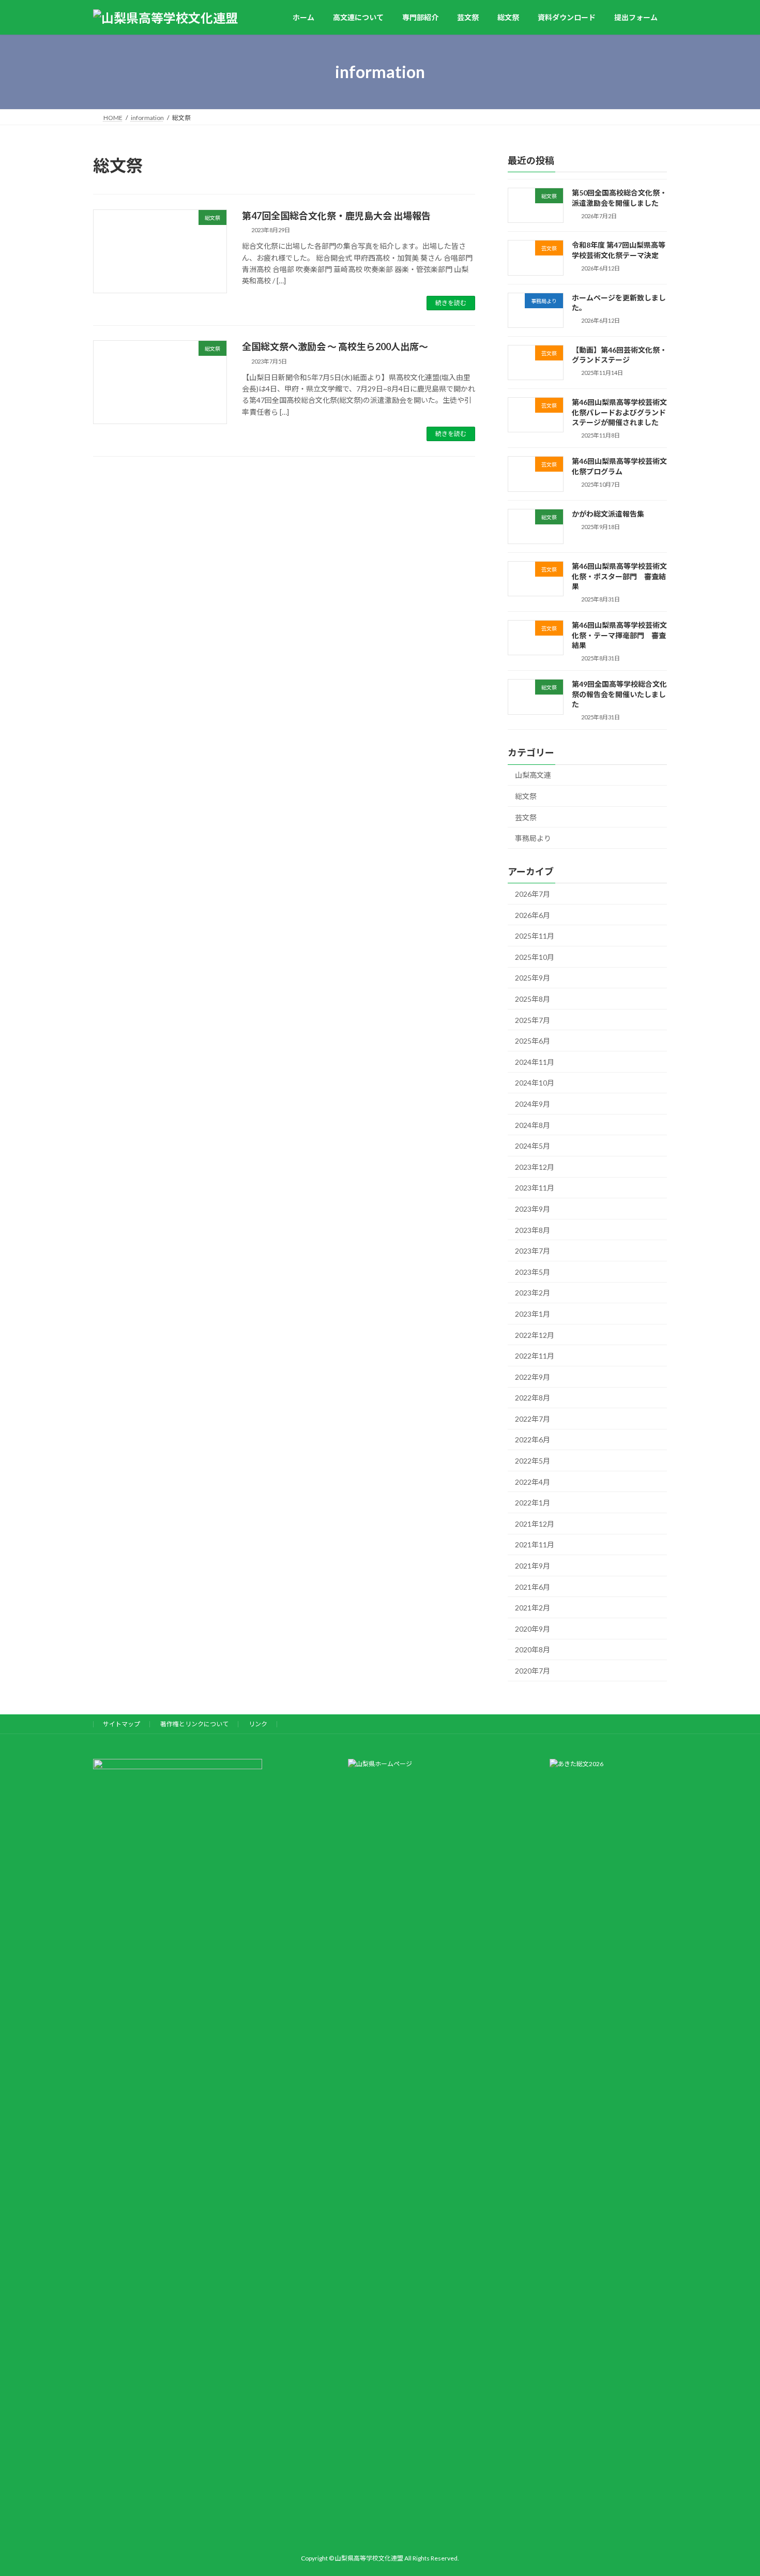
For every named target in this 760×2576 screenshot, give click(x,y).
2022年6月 (533, 1440)
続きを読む (451, 303)
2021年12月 (535, 1524)
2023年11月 (535, 1188)
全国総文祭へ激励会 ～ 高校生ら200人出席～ (335, 347)
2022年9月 (533, 1377)
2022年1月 (533, 1503)
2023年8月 (533, 1230)
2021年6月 (533, 1587)
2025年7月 (533, 1020)
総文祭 (526, 796)
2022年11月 (535, 1356)
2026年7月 (533, 894)
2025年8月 (533, 999)
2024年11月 (535, 1062)
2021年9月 (533, 1566)
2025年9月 (533, 978)
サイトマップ (121, 1724)
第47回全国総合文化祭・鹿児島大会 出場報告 (336, 216)
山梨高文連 (533, 775)
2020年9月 (533, 1629)
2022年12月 (535, 1335)
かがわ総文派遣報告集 (608, 514)
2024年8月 (533, 1125)
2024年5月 (533, 1146)
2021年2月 (533, 1608)
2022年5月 (533, 1461)
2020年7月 (533, 1671)
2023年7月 (533, 1251)
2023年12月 (535, 1167)
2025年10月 (535, 957)
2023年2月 (533, 1293)
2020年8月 (533, 1650)
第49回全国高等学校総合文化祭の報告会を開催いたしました (619, 694)
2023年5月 (533, 1272)
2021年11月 (535, 1545)
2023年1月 (533, 1314)
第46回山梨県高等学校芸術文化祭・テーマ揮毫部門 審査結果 (619, 635)
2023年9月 (533, 1209)
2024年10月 (535, 1083)
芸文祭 (526, 817)
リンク (258, 1724)
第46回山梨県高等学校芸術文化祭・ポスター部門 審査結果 (619, 576)
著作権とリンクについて (194, 1724)
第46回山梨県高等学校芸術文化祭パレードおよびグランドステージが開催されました (619, 412)
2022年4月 (533, 1482)
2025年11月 (535, 936)
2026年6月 (533, 915)
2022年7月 (533, 1419)
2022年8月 (533, 1398)
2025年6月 (533, 1041)
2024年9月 (533, 1104)
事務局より (533, 838)
